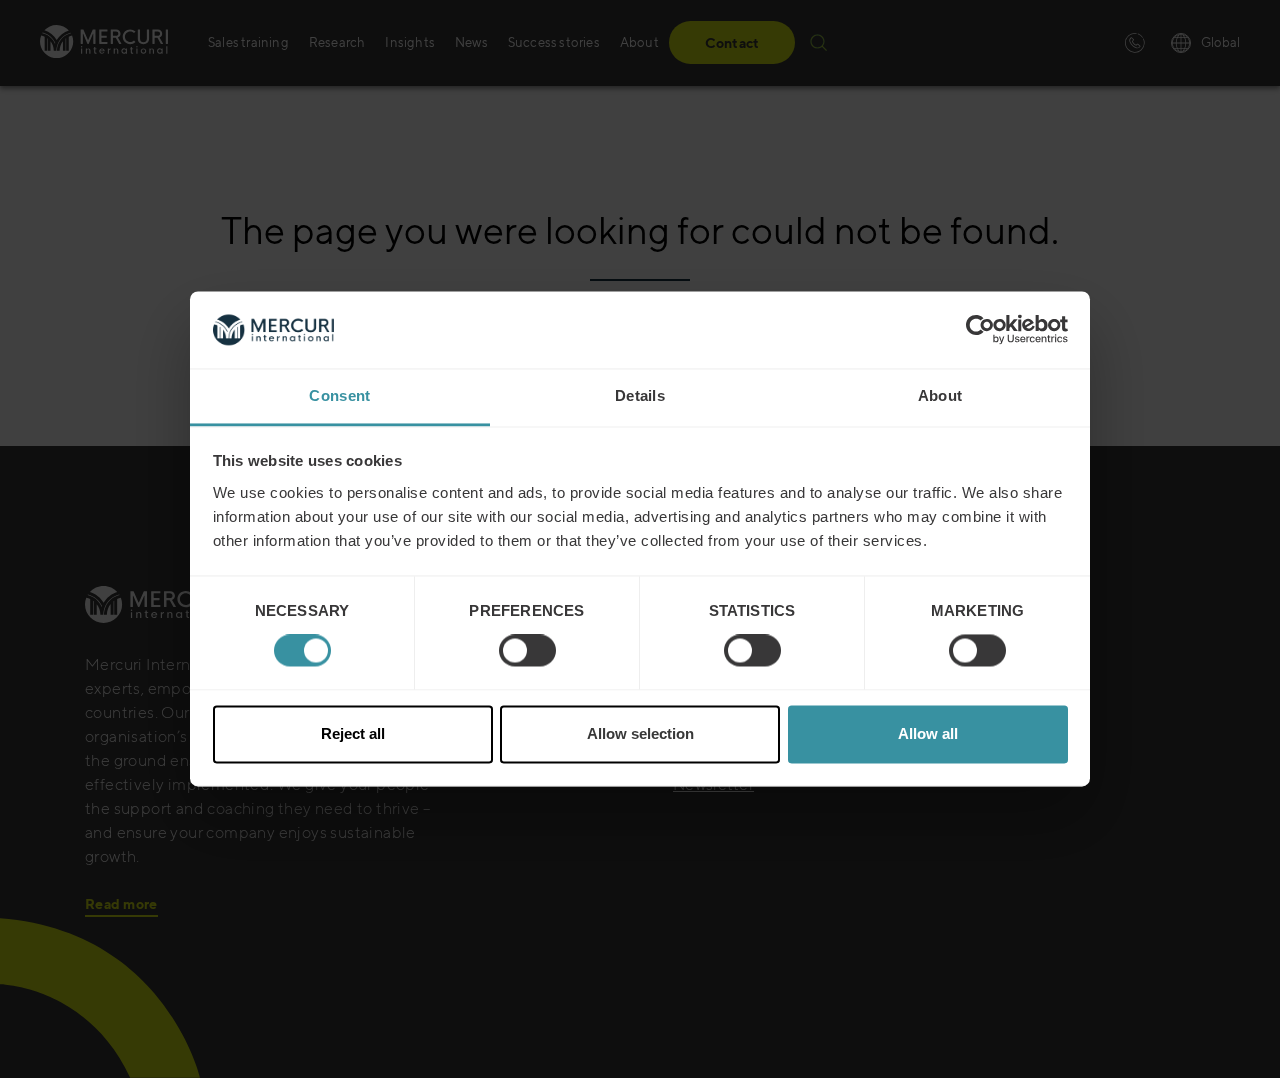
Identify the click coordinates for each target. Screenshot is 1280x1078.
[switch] (527, 651)
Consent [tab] (339, 395)
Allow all (928, 733)
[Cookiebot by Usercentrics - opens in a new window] (980, 330)
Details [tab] (640, 395)
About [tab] (940, 395)
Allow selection (640, 733)
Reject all (353, 733)
